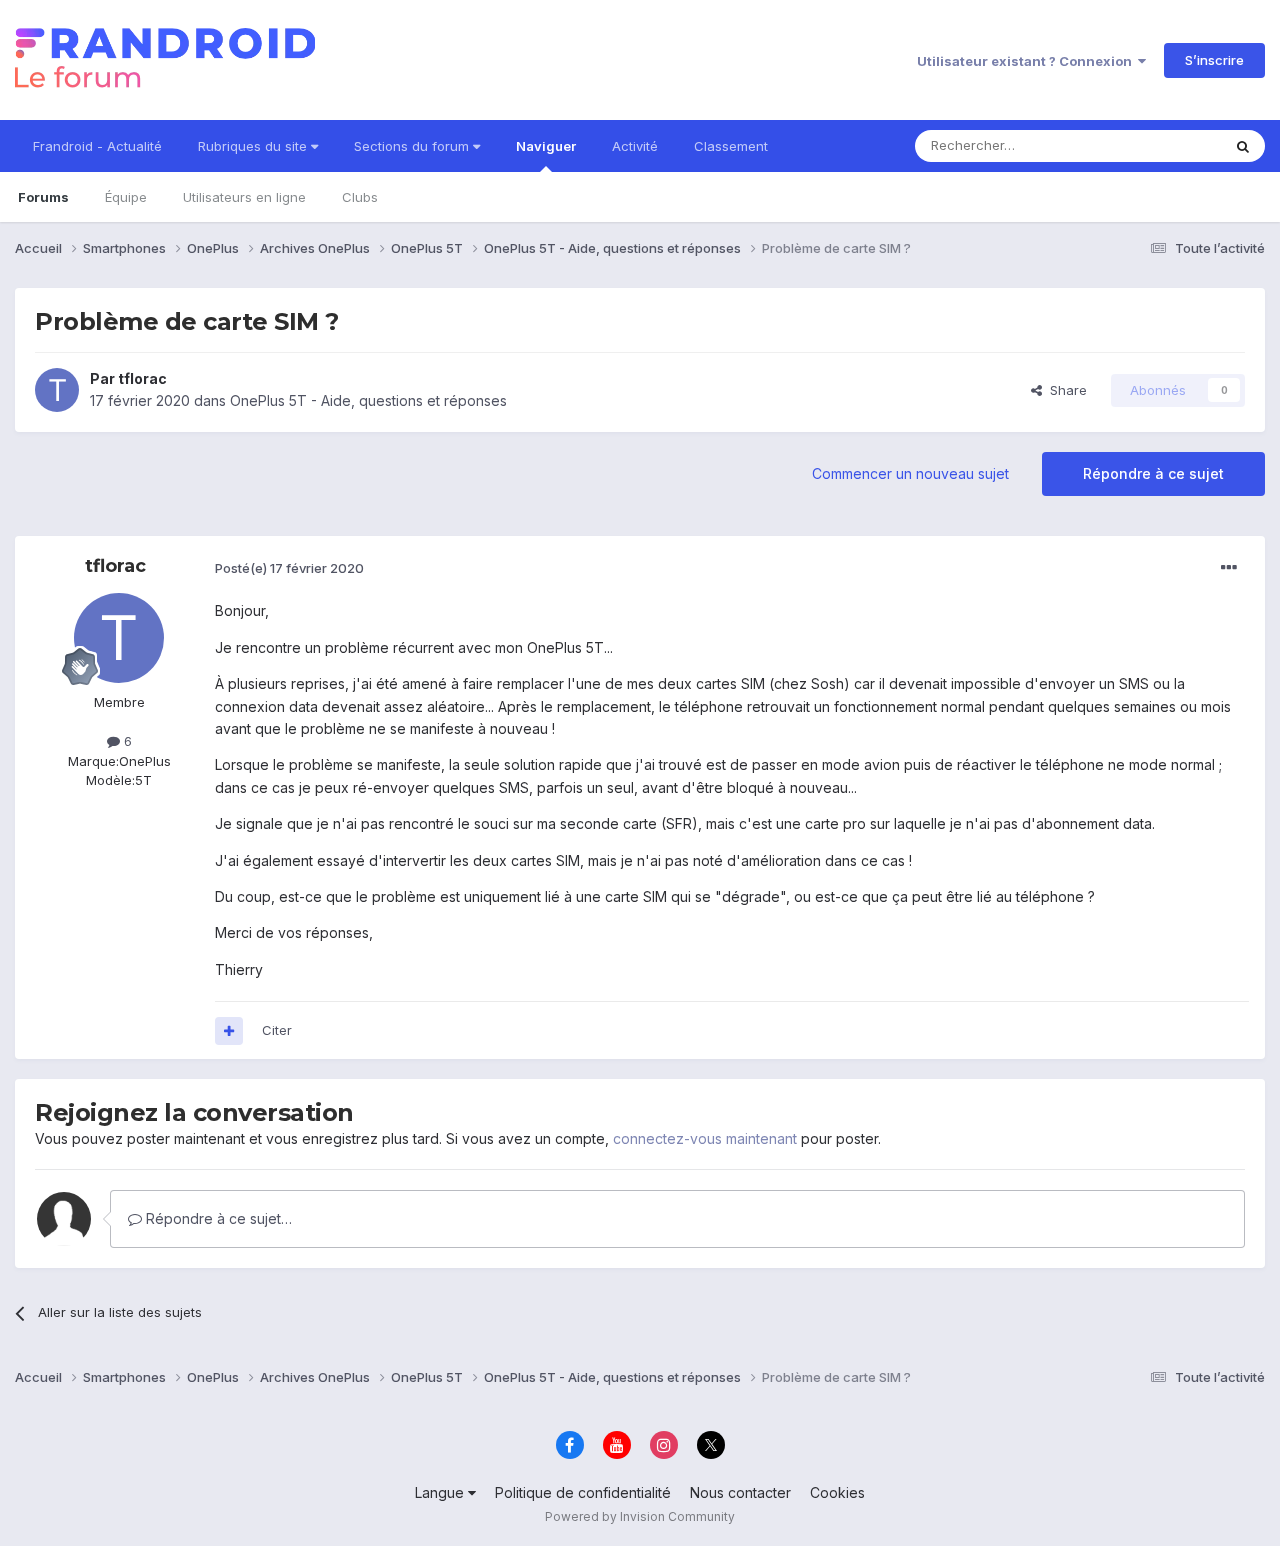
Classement (731, 146)
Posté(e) (289, 568)
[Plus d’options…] (1229, 568)
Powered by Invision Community (640, 1516)
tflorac (142, 378)
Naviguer (546, 146)
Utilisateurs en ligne (244, 197)
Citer (277, 1030)
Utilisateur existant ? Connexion (1027, 61)
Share (1064, 390)
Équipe (126, 197)
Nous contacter (740, 1492)
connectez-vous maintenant (705, 1138)
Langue (441, 1492)
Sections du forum (413, 146)
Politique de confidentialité (583, 1492)
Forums (43, 197)
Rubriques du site (254, 146)
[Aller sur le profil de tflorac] (57, 390)
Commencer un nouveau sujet (910, 473)
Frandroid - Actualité (97, 146)
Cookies (837, 1492)
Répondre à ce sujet (1153, 473)
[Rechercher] (1243, 146)
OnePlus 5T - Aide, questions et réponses (368, 400)
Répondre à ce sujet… (217, 1218)
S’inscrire (1214, 60)
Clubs (360, 197)
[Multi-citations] (229, 1031)
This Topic (1162, 145)
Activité (635, 146)
